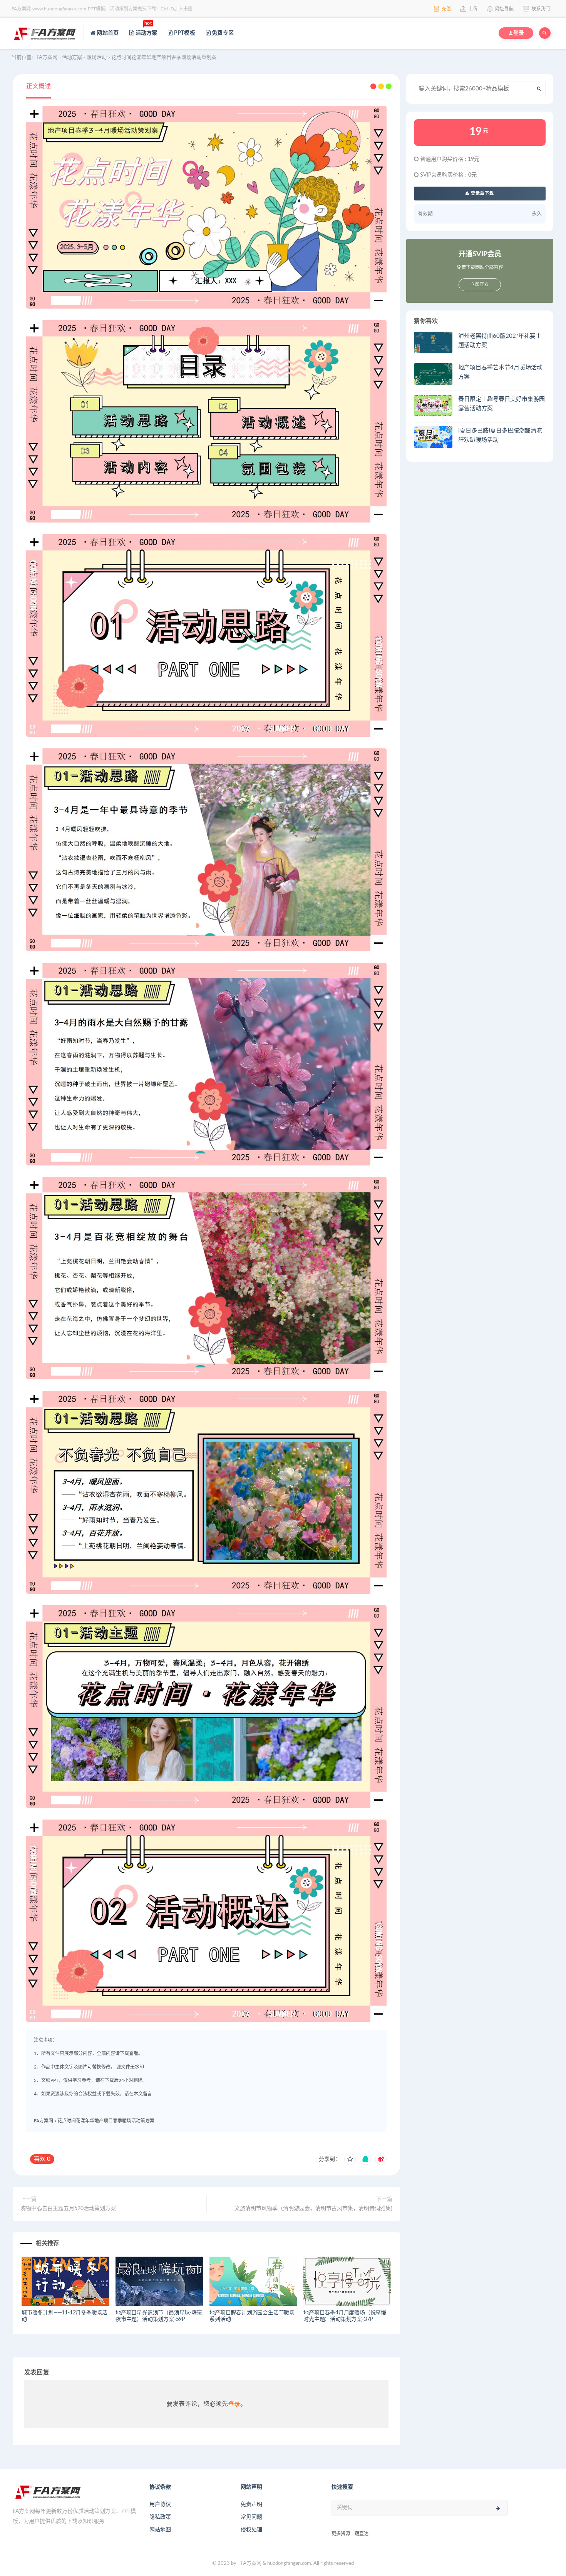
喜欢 (42, 2159)
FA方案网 (44, 2121)
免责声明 (251, 2504)
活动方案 (146, 29)
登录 (234, 2404)
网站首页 (107, 33)
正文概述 (39, 86)
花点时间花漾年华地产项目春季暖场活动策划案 (106, 2121)
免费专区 (222, 33)
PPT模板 (184, 33)
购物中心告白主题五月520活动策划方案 (68, 2209)
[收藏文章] (350, 2159)
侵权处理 (251, 2530)
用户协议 (160, 2504)
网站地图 (160, 2530)
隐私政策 (160, 2517)
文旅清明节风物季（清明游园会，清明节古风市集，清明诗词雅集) (313, 2209)
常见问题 (251, 2517)
